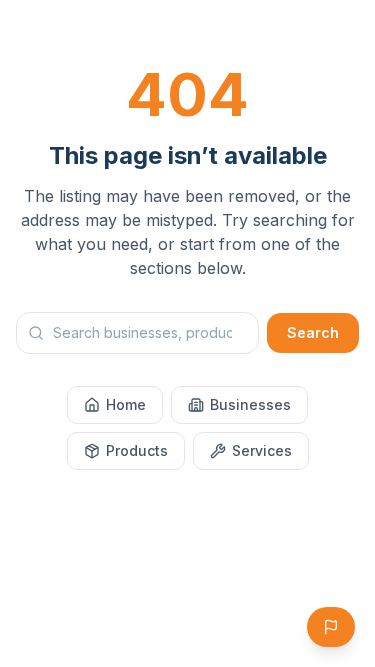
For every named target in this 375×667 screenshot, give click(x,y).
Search (313, 332)
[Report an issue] (331, 627)
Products (137, 450)
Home (126, 404)
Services (262, 450)
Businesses (250, 404)
